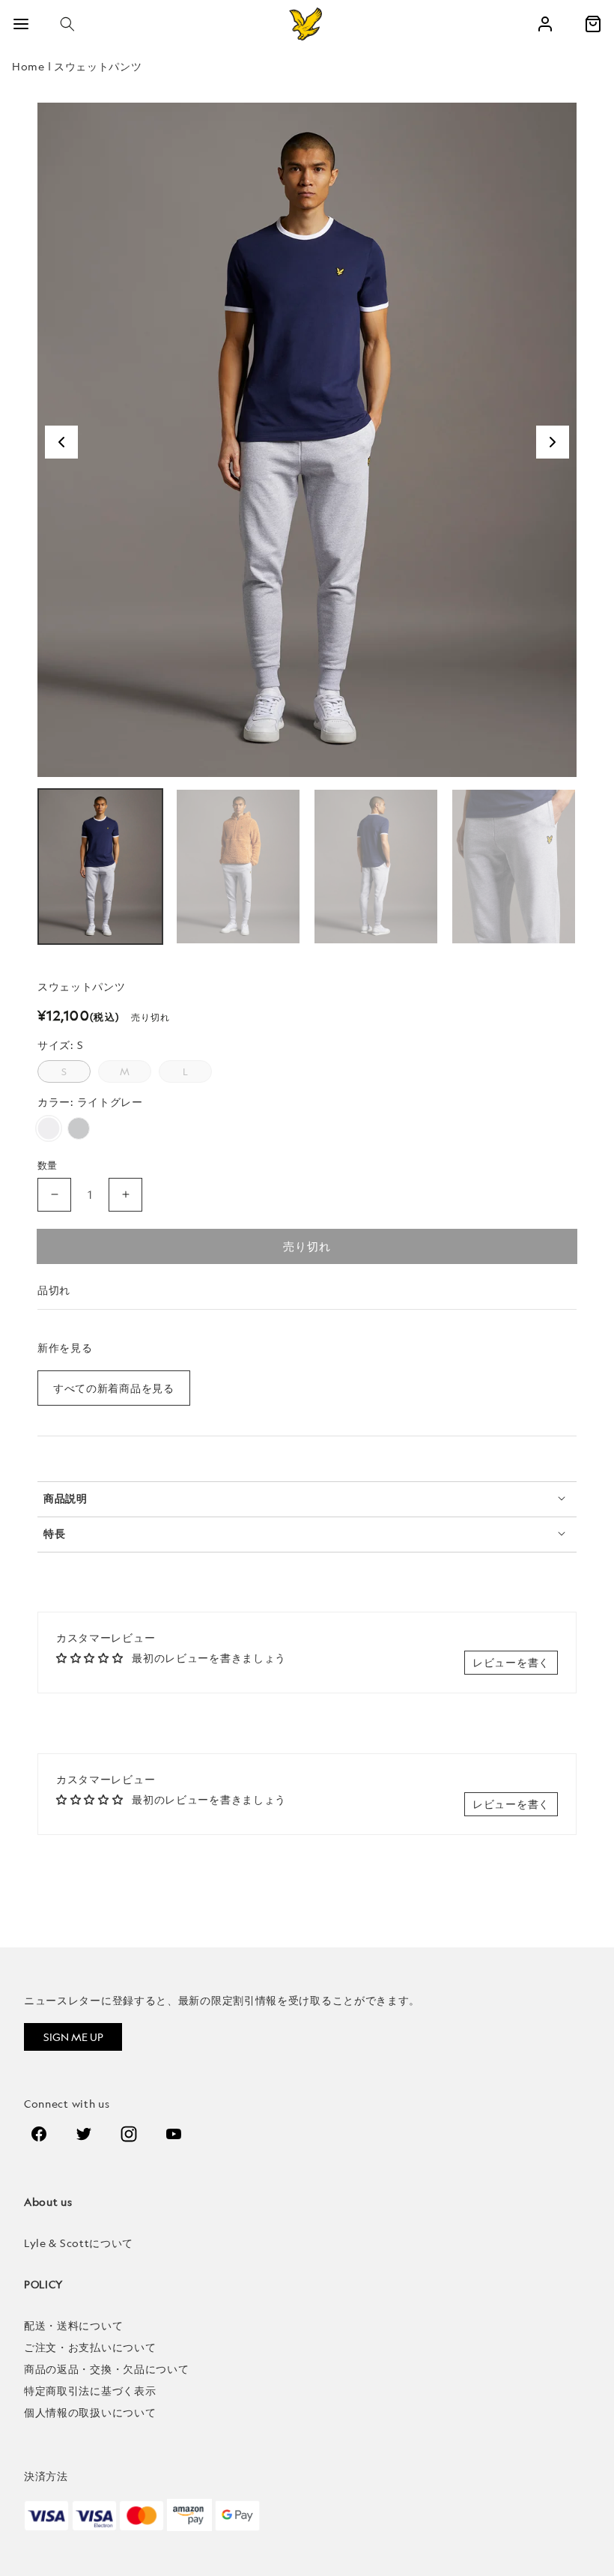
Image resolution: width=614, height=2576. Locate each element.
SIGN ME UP (73, 2037)
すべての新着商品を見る (114, 1388)
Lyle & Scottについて (79, 2243)
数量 (48, 1165)
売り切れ (307, 1246)
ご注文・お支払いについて (90, 2347)
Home (28, 66)
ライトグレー (49, 1128)
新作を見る (65, 1348)
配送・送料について (73, 2325)
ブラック (79, 1128)
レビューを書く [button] (511, 1662)
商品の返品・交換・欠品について (107, 2369)
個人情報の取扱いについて (90, 2412)
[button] (67, 24)
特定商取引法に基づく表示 (90, 2391)
